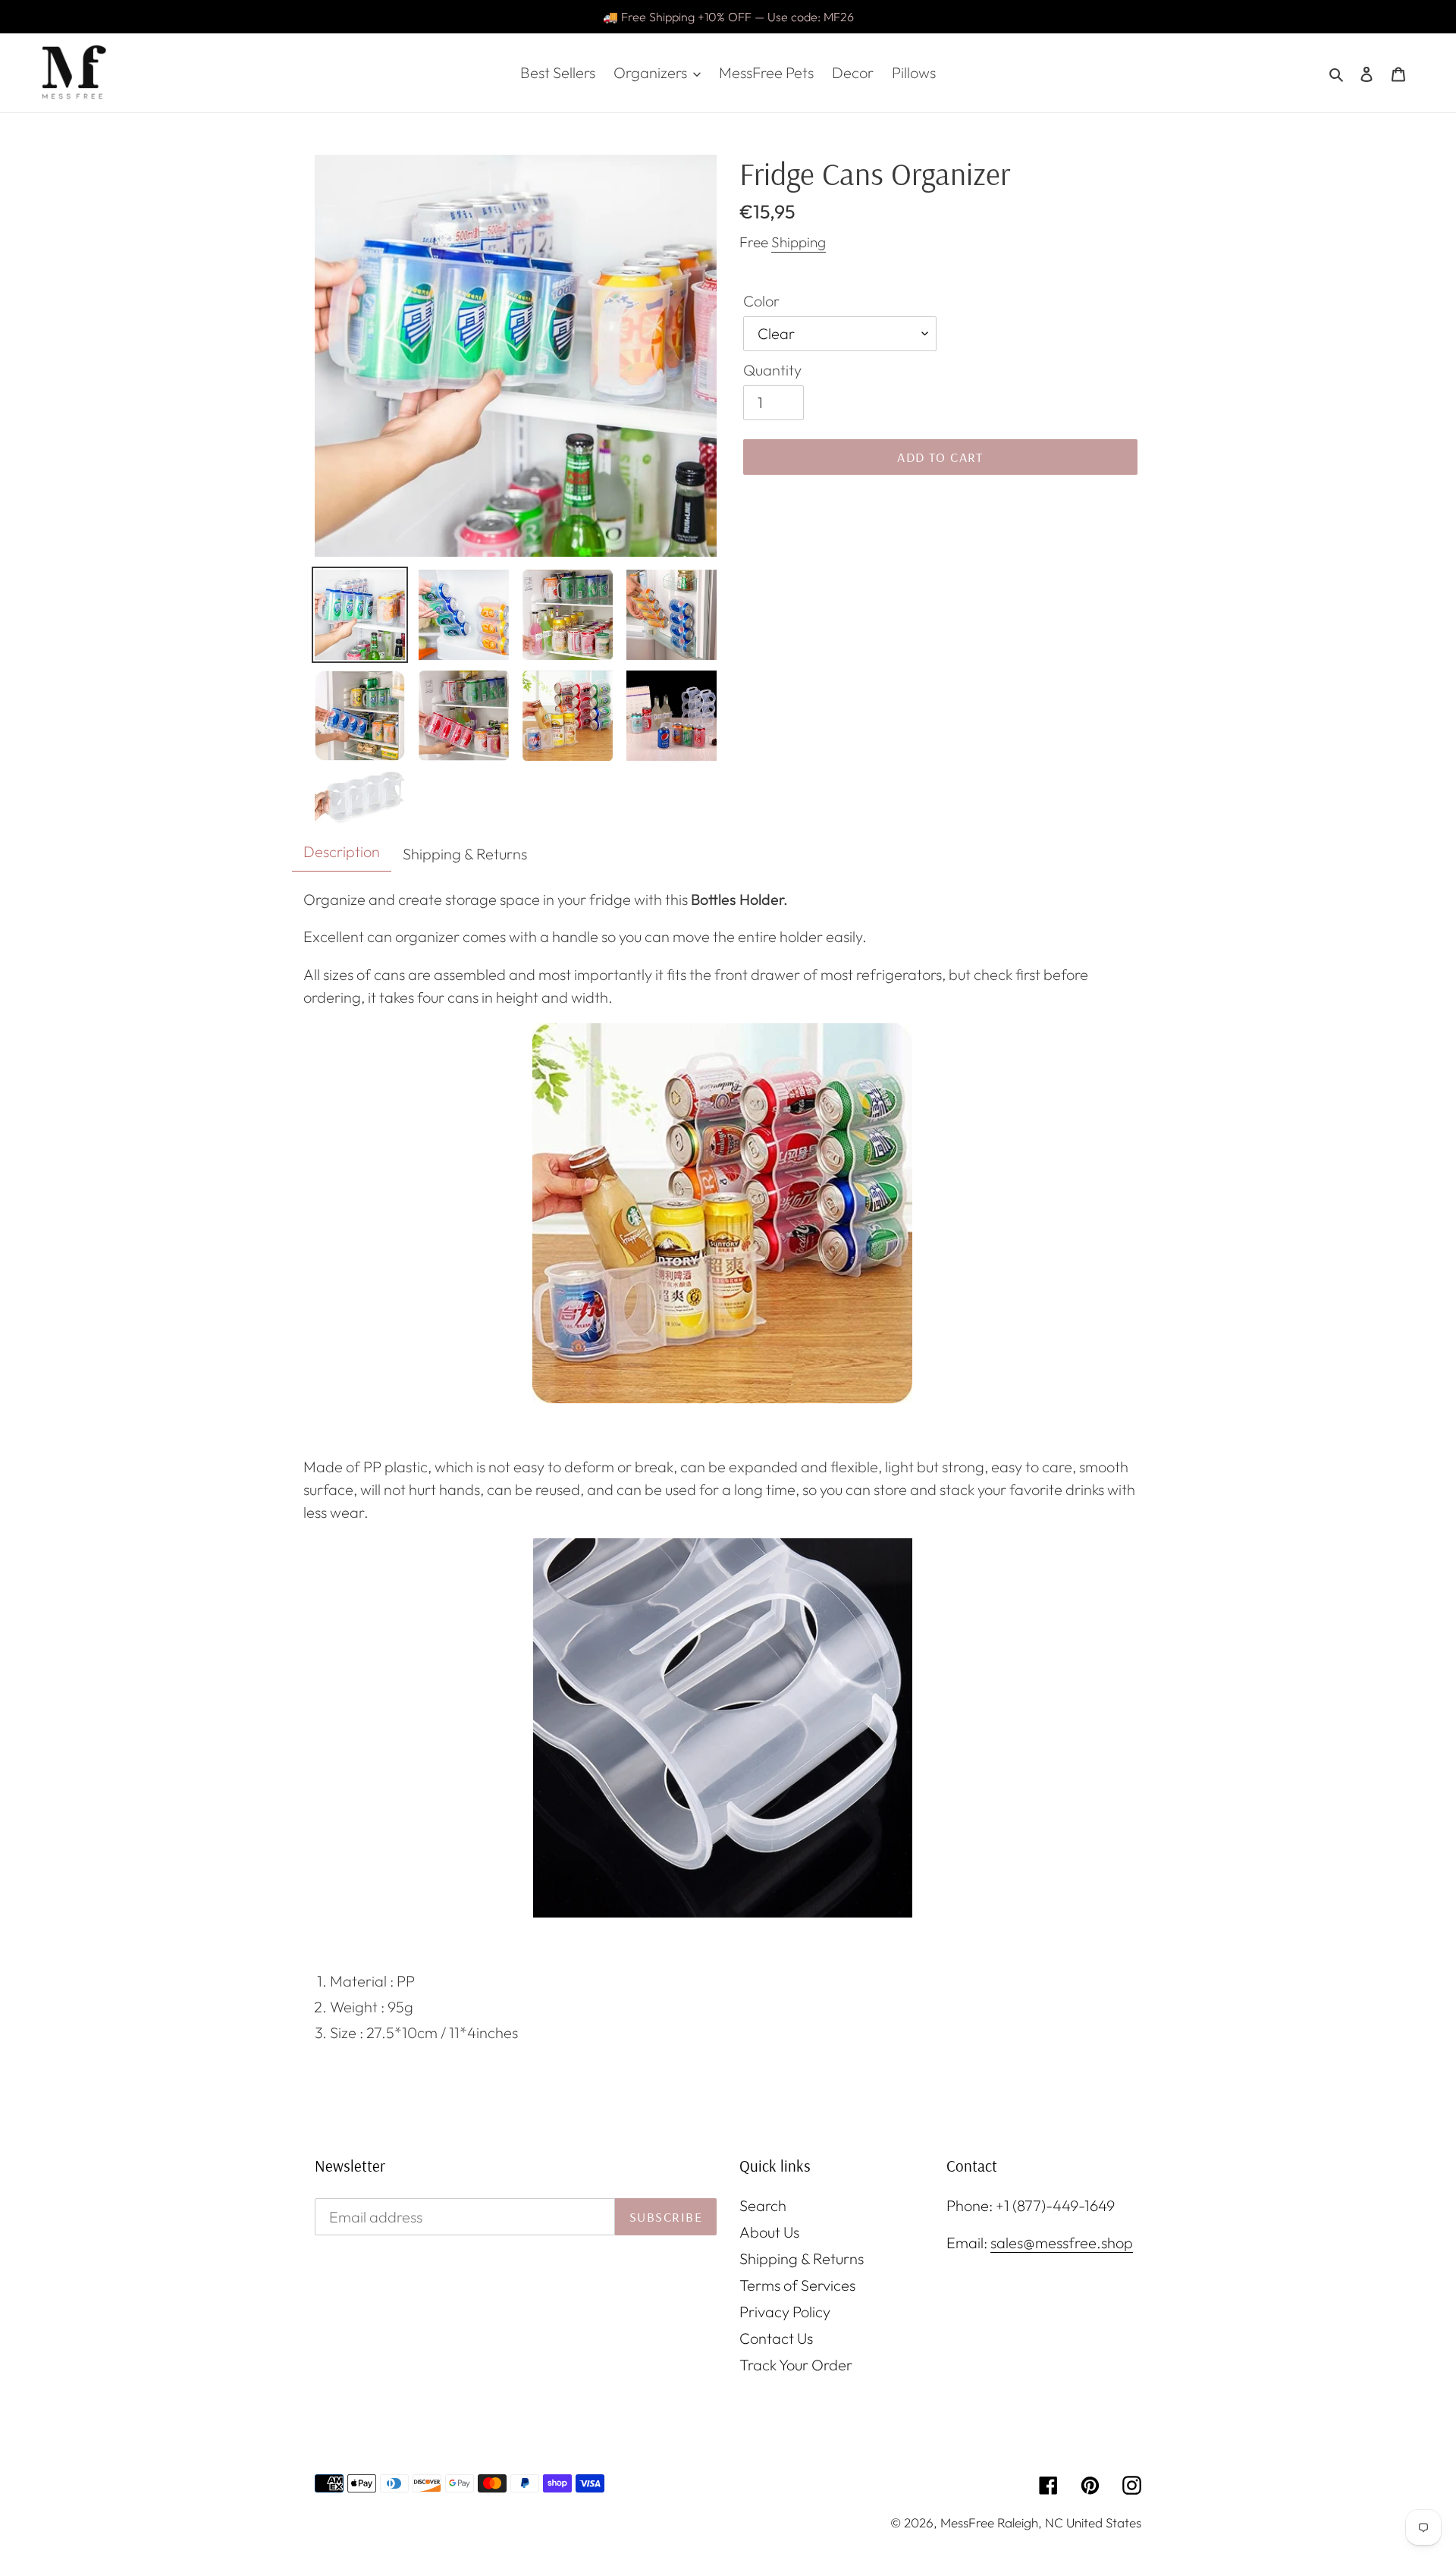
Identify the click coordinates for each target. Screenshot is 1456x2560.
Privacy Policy (785, 2312)
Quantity (772, 370)
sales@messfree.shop (1062, 2243)
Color (761, 301)
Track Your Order (796, 2365)
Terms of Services (797, 2285)
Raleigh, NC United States (1069, 2522)
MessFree (967, 2522)
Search (763, 2205)
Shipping (799, 242)
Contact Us (776, 2338)
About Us (769, 2232)
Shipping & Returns (802, 2258)
